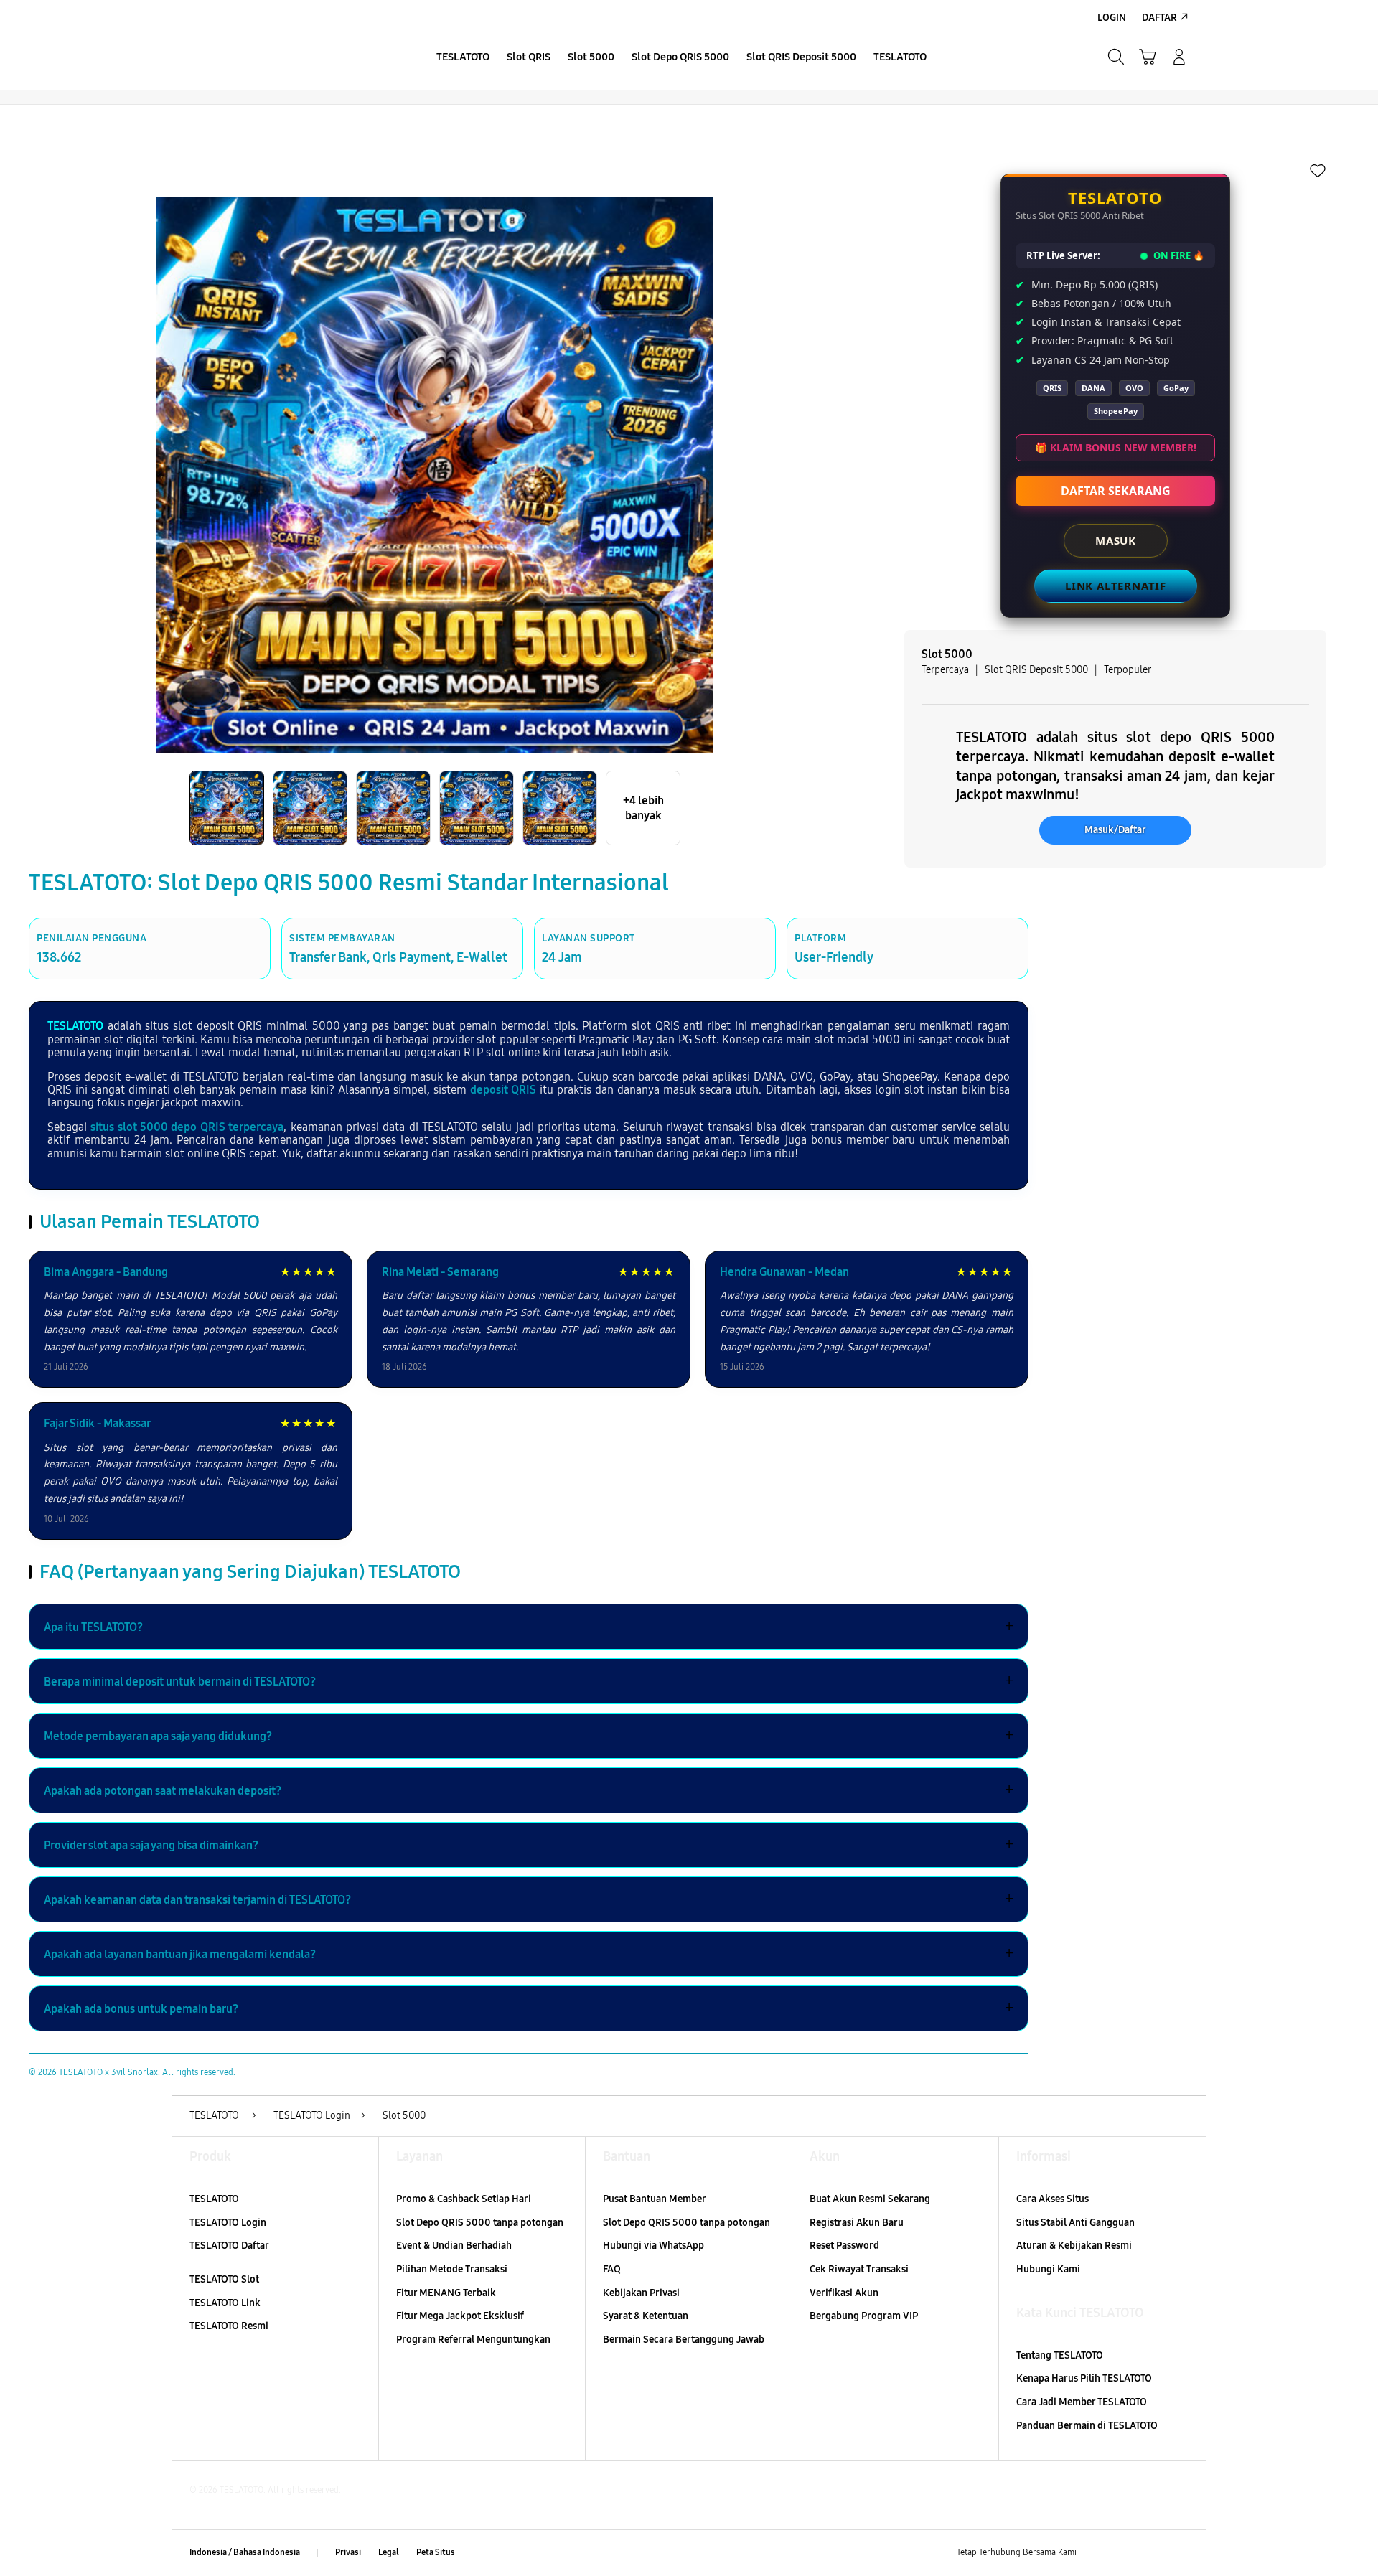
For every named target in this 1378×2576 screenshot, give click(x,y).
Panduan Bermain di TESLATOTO (1087, 2426)
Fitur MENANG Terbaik (446, 2293)
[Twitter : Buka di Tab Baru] (1124, 2553)
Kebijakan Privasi (641, 2293)
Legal (389, 2552)
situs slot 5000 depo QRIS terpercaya (187, 1127)
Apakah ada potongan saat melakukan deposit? (529, 1790)
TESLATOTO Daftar (229, 2246)
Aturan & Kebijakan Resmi (1074, 2246)
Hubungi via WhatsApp (653, 2246)
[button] (1148, 57)
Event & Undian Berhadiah (454, 2246)
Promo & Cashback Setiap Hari (464, 2199)
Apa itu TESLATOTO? (529, 1627)
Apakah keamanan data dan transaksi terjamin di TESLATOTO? (529, 1899)
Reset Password (844, 2246)
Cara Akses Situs (1053, 2199)
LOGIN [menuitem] (1112, 18)
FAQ (612, 2269)
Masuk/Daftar (1115, 830)
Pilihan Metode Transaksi (452, 2269)
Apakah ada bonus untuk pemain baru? (529, 2008)
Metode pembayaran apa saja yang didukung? (529, 1736)
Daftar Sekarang (1116, 491)
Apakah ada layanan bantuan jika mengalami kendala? (529, 1954)
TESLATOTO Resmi (229, 2326)
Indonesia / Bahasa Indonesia (245, 2552)
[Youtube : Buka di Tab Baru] (1180, 2553)
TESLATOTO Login (228, 2223)
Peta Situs (436, 2552)
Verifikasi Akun (844, 2293)
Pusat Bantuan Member (655, 2199)
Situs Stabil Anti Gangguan (1075, 2223)
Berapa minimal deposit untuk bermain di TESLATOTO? (529, 1681)
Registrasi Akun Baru (857, 2223)
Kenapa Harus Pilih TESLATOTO (1084, 2378)
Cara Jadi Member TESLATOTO (1082, 2402)
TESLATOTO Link (225, 2303)
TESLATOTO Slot (224, 2279)
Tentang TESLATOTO (1060, 2355)
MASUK (1116, 540)
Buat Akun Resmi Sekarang (870, 2199)
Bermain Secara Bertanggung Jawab (684, 2340)
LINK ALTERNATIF (1116, 586)
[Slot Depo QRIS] (294, 57)
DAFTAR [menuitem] (1159, 18)
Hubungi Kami (1048, 2269)
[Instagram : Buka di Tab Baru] (1152, 2553)
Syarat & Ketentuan (646, 2316)
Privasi (348, 2552)
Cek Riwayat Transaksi (859, 2269)
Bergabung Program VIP (864, 2316)
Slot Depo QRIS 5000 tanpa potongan (480, 2223)
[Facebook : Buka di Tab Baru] (1096, 2553)
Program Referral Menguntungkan (473, 2340)
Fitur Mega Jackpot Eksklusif (460, 2316)
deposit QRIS (503, 1090)
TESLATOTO (75, 1026)
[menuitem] (463, 58)
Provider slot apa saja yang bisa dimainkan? (529, 1845)
